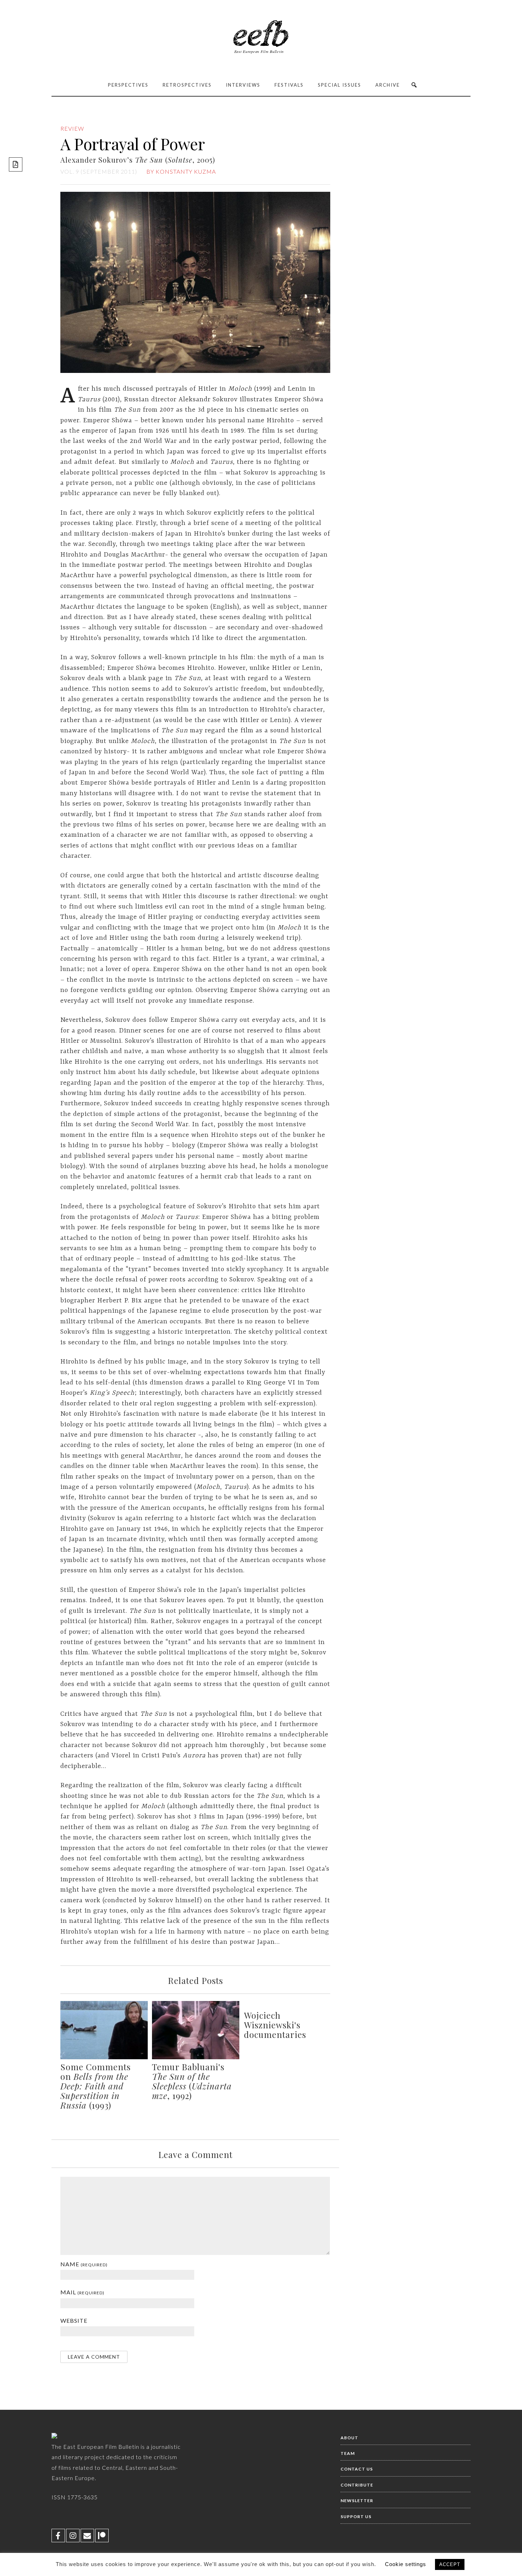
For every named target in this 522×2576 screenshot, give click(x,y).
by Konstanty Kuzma (181, 171)
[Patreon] (102, 2536)
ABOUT (349, 2438)
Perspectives (128, 85)
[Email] (87, 2536)
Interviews (243, 85)
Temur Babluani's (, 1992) (192, 2081)
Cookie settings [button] (406, 2564)
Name (84, 2264)
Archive (388, 85)
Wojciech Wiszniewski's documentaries (275, 2025)
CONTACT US (357, 2469)
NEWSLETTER (357, 2501)
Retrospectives (187, 85)
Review (72, 128)
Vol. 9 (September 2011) (99, 171)
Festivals (289, 85)
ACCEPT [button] (450, 2564)
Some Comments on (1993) (96, 2086)
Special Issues (339, 85)
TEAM (348, 2453)
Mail (82, 2292)
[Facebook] (58, 2536)
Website (74, 2320)
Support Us (356, 2517)
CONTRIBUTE (357, 2485)
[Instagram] (73, 2536)
